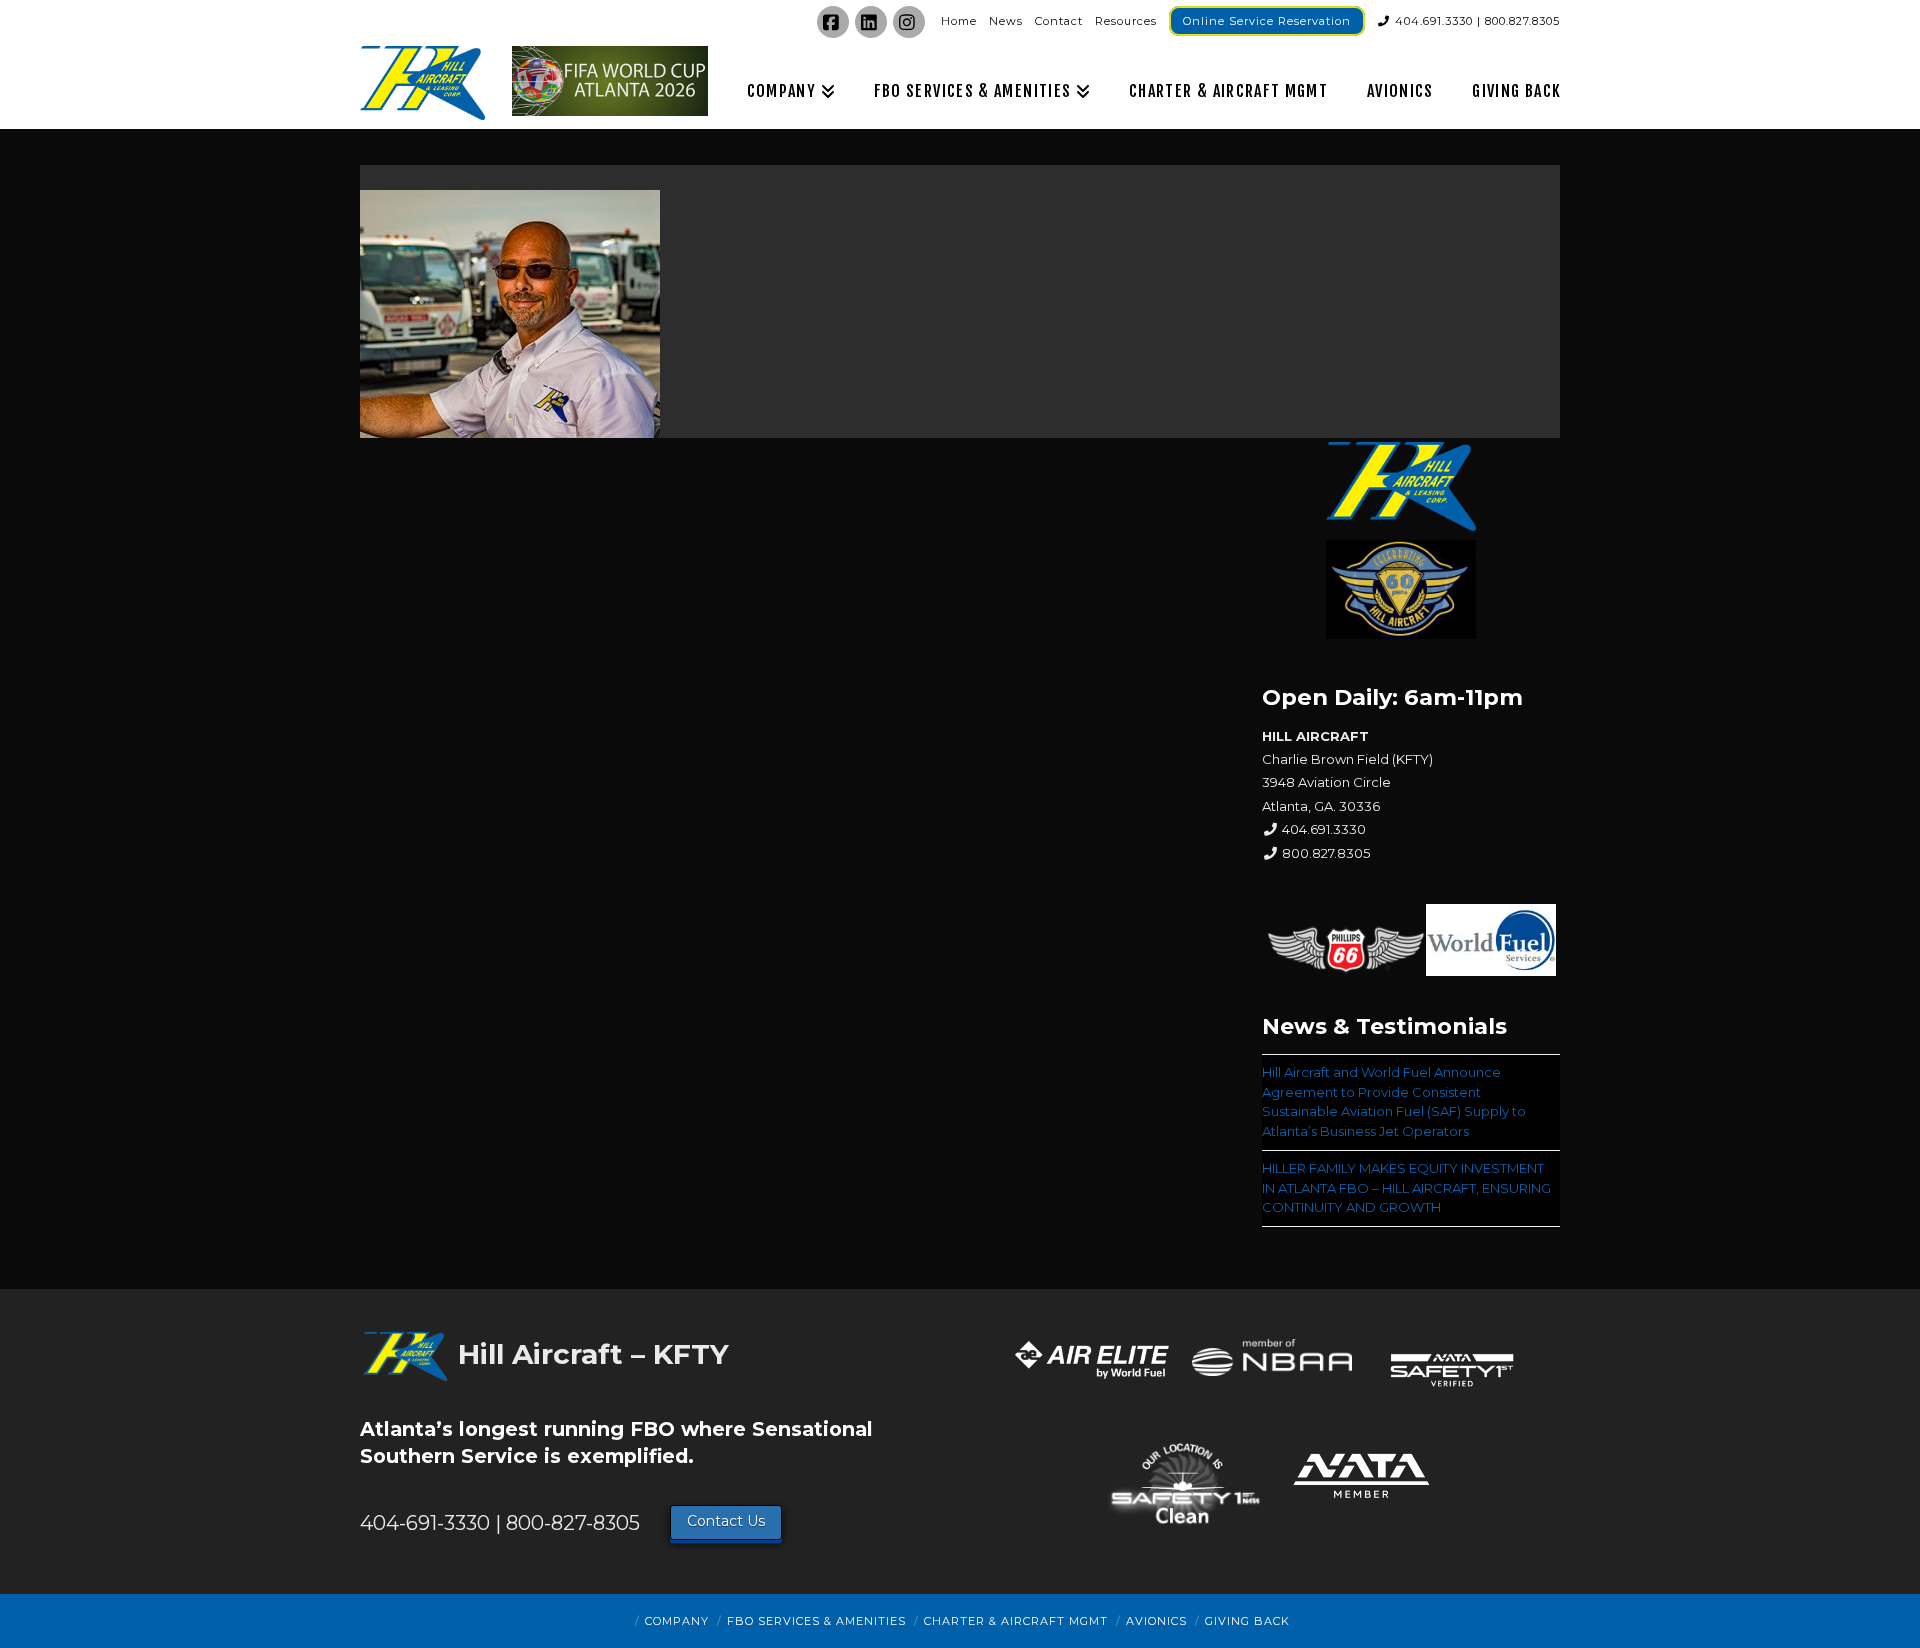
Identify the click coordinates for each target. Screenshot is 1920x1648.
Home (959, 21)
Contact (1059, 21)
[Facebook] (833, 22)
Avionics (1156, 1621)
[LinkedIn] (871, 22)
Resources (1126, 21)
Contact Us (726, 1521)
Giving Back (1247, 1621)
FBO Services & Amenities (816, 1621)
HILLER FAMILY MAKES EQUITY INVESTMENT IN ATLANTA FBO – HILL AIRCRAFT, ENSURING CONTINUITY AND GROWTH (1406, 1187)
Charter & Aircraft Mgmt (1016, 1621)
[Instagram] (909, 22)
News (1006, 21)
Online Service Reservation (1267, 21)
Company (677, 1621)
